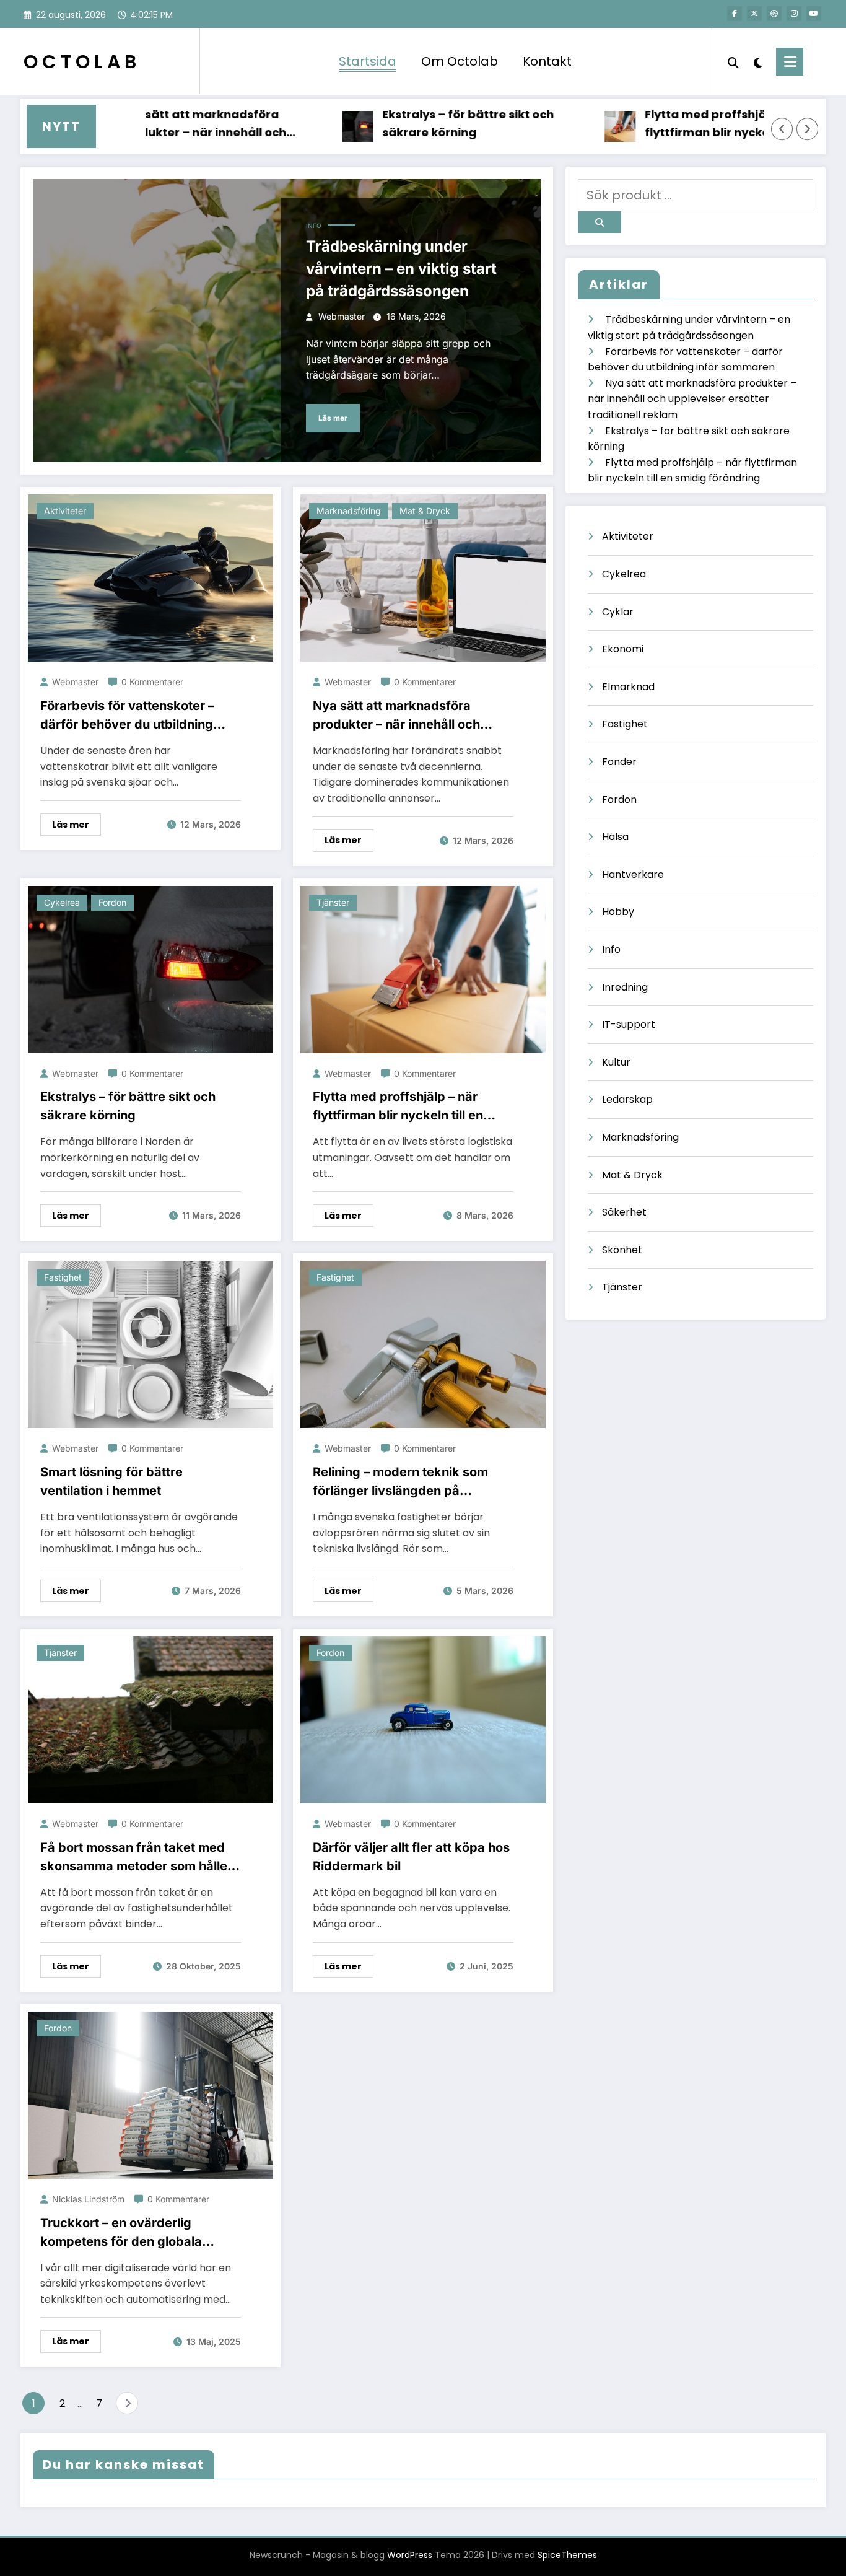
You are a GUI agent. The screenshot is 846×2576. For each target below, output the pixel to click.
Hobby (618, 912)
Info (314, 226)
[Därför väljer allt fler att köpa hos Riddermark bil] (423, 1720)
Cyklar (618, 612)
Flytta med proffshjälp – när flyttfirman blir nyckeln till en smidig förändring (672, 124)
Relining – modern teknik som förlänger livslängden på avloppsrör (400, 1482)
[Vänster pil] (782, 129)
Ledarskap (627, 1099)
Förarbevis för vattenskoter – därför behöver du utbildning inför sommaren (127, 716)
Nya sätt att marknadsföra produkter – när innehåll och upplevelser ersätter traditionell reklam (157, 124)
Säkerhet (624, 1212)
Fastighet (63, 1277)
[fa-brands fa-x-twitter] (754, 14)
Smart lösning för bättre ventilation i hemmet (111, 1481)
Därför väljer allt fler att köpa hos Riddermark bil (411, 1857)
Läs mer (333, 418)
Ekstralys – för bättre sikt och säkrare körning (410, 123)
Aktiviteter (65, 511)
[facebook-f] (735, 14)
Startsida (368, 61)
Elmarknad (628, 687)
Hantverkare (633, 874)
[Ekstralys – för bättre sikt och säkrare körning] (150, 969)
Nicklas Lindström (88, 2199)
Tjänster (333, 902)
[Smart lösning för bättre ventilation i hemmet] (150, 1344)
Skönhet (622, 1250)
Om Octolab (460, 61)
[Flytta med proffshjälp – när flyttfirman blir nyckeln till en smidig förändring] (423, 969)
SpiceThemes (567, 2555)
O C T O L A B (80, 62)
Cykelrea (62, 902)
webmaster (342, 316)
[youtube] (814, 14)
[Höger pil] (808, 129)
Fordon (112, 902)
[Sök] (733, 61)
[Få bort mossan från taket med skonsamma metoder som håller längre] (150, 1720)
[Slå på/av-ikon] (790, 62)
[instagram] (794, 14)
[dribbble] (774, 14)
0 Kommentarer (152, 682)
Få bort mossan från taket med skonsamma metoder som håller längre (136, 1858)
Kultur (616, 1062)
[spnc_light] (757, 61)
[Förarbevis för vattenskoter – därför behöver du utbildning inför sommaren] (150, 578)
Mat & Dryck (425, 511)
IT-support (629, 1024)
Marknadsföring (349, 511)
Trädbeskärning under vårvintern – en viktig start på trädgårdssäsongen (401, 269)
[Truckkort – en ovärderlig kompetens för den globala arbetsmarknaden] (150, 2094)
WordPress (410, 2555)
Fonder (619, 762)
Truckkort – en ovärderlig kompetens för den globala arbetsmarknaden (121, 2233)
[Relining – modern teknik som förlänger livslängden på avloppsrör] (423, 1344)
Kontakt (547, 61)
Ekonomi (623, 649)
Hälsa (615, 837)
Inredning (625, 987)
